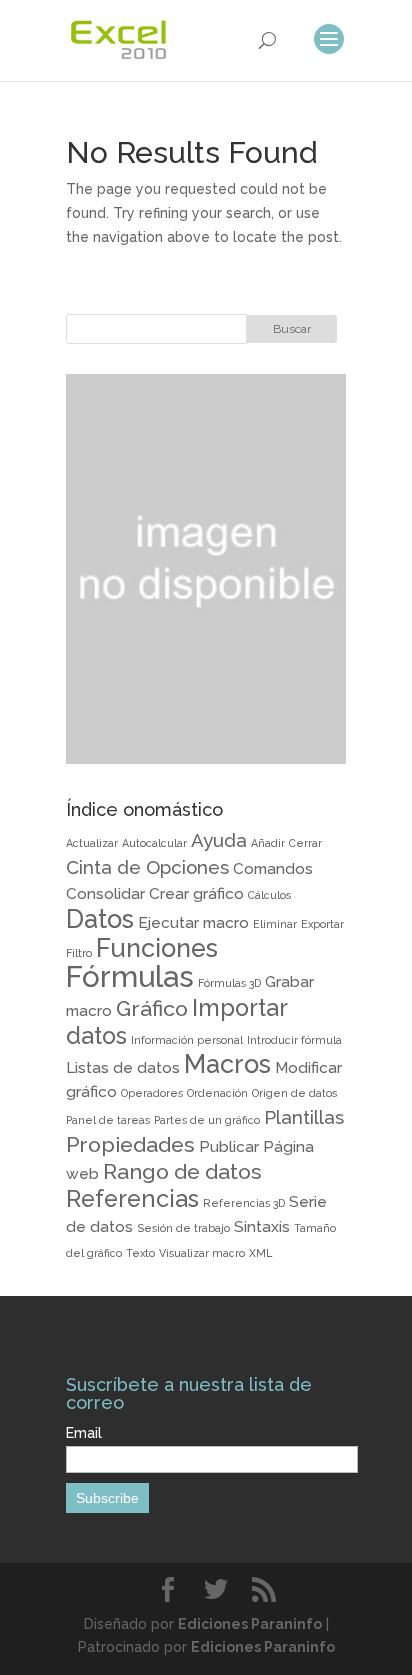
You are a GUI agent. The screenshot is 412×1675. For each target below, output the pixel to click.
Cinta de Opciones (147, 867)
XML (260, 1253)
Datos (100, 919)
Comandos (273, 868)
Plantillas (304, 1117)
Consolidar (105, 893)
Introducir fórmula (294, 1040)
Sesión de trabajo (183, 1228)
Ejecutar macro (193, 922)
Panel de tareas (108, 1120)
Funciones (157, 948)
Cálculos (269, 895)
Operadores (152, 1093)
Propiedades (130, 1144)
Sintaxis (262, 1226)
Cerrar (305, 843)
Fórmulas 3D (229, 983)
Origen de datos (294, 1093)
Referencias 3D (244, 1203)
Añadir (268, 843)
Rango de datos (182, 1171)
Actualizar (92, 843)
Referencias (132, 1198)
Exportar (322, 924)
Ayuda (219, 840)
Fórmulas (130, 976)
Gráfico (152, 1008)
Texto (140, 1253)
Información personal (187, 1040)
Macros (227, 1064)
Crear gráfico (196, 893)
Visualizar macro (202, 1253)
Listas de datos (123, 1067)
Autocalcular (154, 843)
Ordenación (217, 1093)
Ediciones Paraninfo (250, 1624)
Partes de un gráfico (207, 1120)
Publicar (229, 1146)
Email (84, 1433)
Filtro (79, 953)
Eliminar (275, 924)
